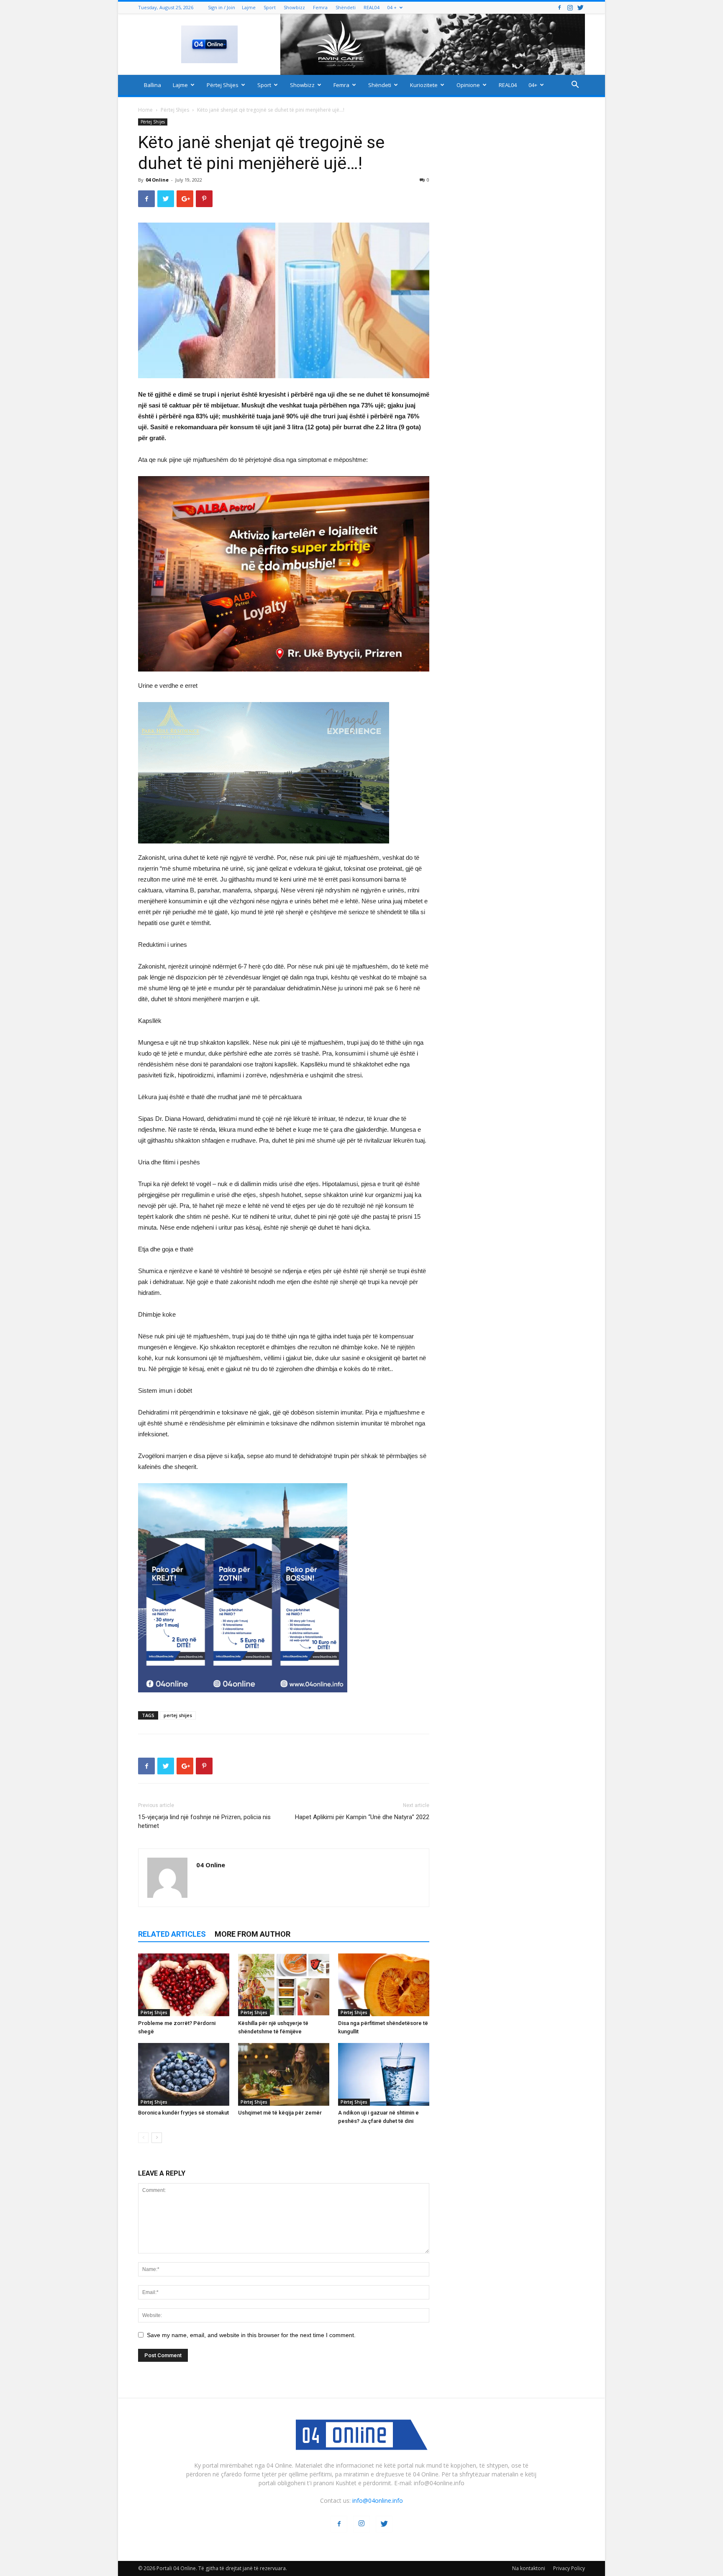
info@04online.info (378, 2500)
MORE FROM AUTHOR (253, 1934)
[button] (575, 86)
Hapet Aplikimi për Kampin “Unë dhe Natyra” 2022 (362, 1817)
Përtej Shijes (223, 85)
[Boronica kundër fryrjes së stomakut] (184, 2074)
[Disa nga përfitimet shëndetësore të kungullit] (384, 1985)
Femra (320, 7)
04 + (392, 7)
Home (145, 110)
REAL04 (372, 7)
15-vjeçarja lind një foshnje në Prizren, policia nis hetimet (204, 1821)
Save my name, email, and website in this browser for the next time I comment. (251, 2335)
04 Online (157, 180)
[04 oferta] (243, 1699)
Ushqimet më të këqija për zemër (280, 2113)
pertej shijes (178, 1715)
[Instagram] (570, 7)
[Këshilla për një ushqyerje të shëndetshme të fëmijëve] (284, 1985)
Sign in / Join (222, 7)
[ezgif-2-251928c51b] (284, 773)
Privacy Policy (569, 2568)
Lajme (249, 7)
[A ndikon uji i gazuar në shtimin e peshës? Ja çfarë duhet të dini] (384, 2074)
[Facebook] (559, 7)
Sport (270, 7)
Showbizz (294, 7)
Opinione (468, 85)
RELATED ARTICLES (172, 1934)
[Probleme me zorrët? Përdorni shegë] (184, 1985)
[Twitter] (580, 7)
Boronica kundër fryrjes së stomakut (183, 2113)
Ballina (153, 85)
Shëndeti (346, 7)
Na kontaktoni (529, 2568)
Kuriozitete (424, 85)
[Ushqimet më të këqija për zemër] (284, 2074)
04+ (533, 85)
